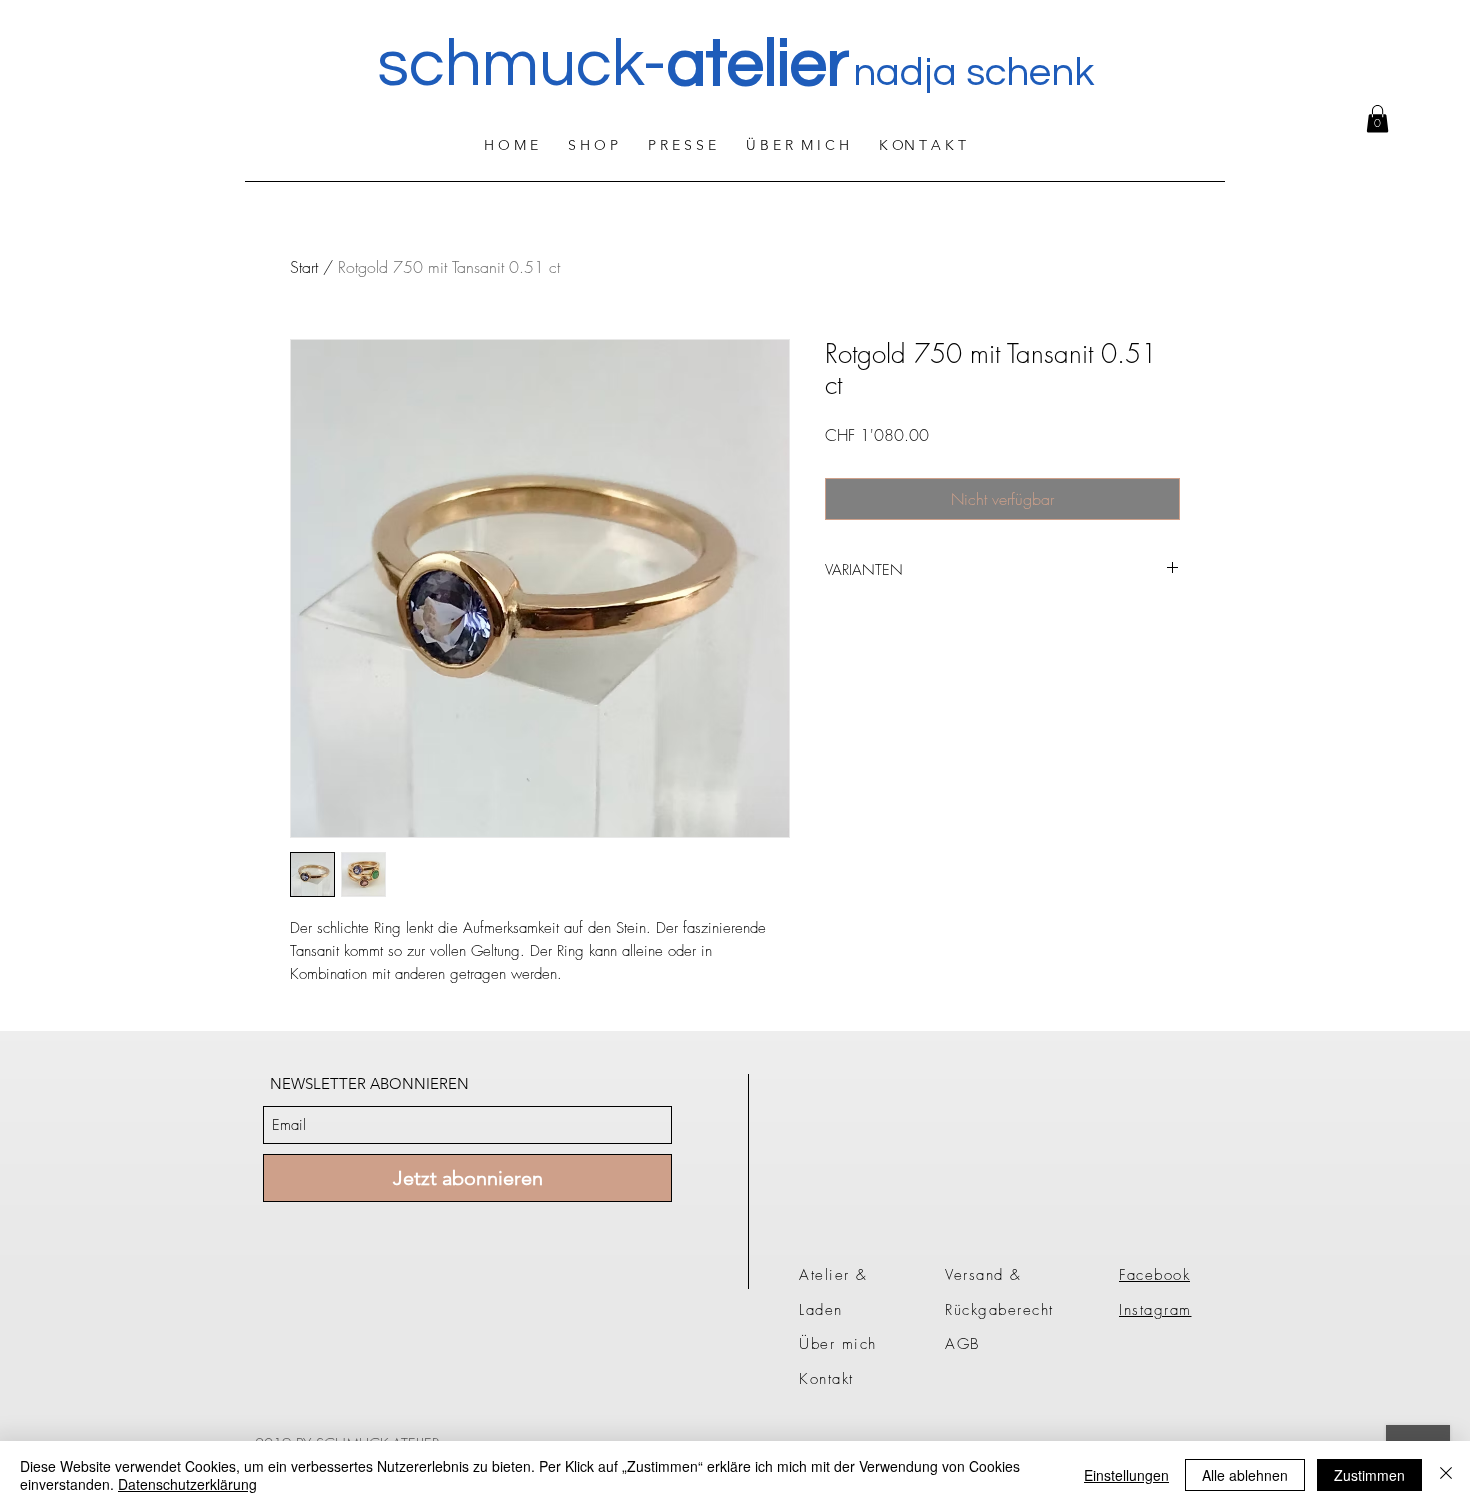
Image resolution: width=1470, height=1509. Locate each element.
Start (304, 267)
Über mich (838, 1344)
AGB (962, 1344)
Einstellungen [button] (1126, 1475)
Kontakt (826, 1379)
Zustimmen (1369, 1475)
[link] (1377, 118)
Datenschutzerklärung (187, 1484)
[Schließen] (1446, 1475)
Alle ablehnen (1245, 1475)
